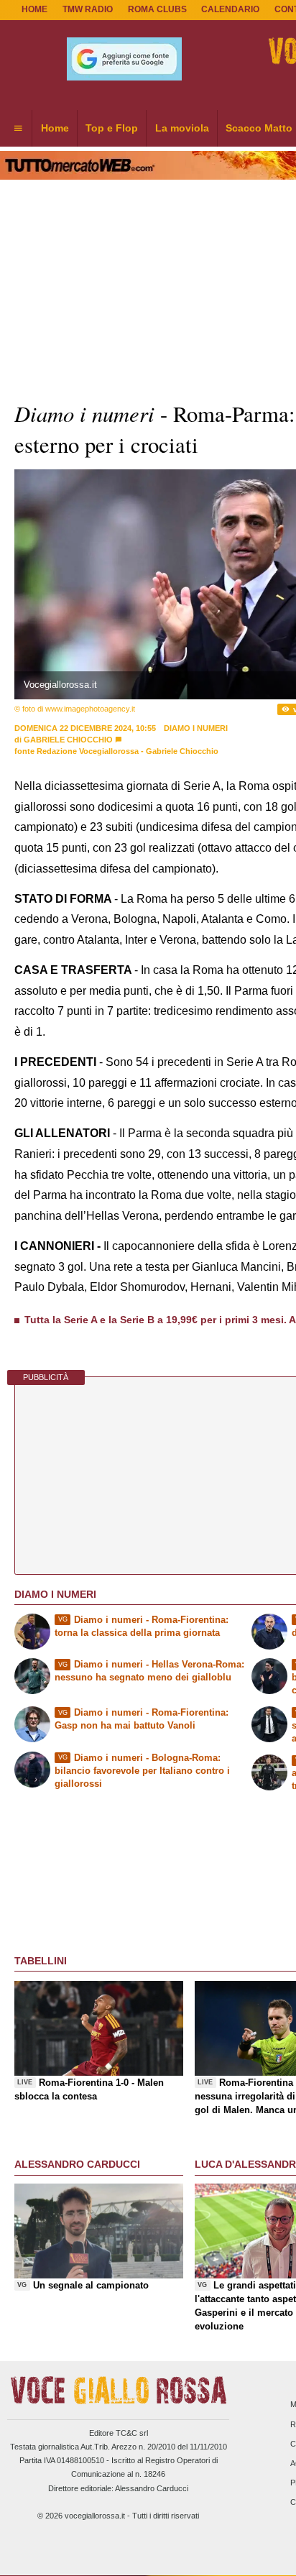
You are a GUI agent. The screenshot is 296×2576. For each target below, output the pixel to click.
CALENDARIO (230, 9)
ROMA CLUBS (157, 9)
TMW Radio (88, 9)
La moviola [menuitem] (182, 128)
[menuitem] (18, 129)
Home (34, 9)
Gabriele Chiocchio (68, 740)
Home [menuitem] (55, 128)
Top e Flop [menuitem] (112, 128)
